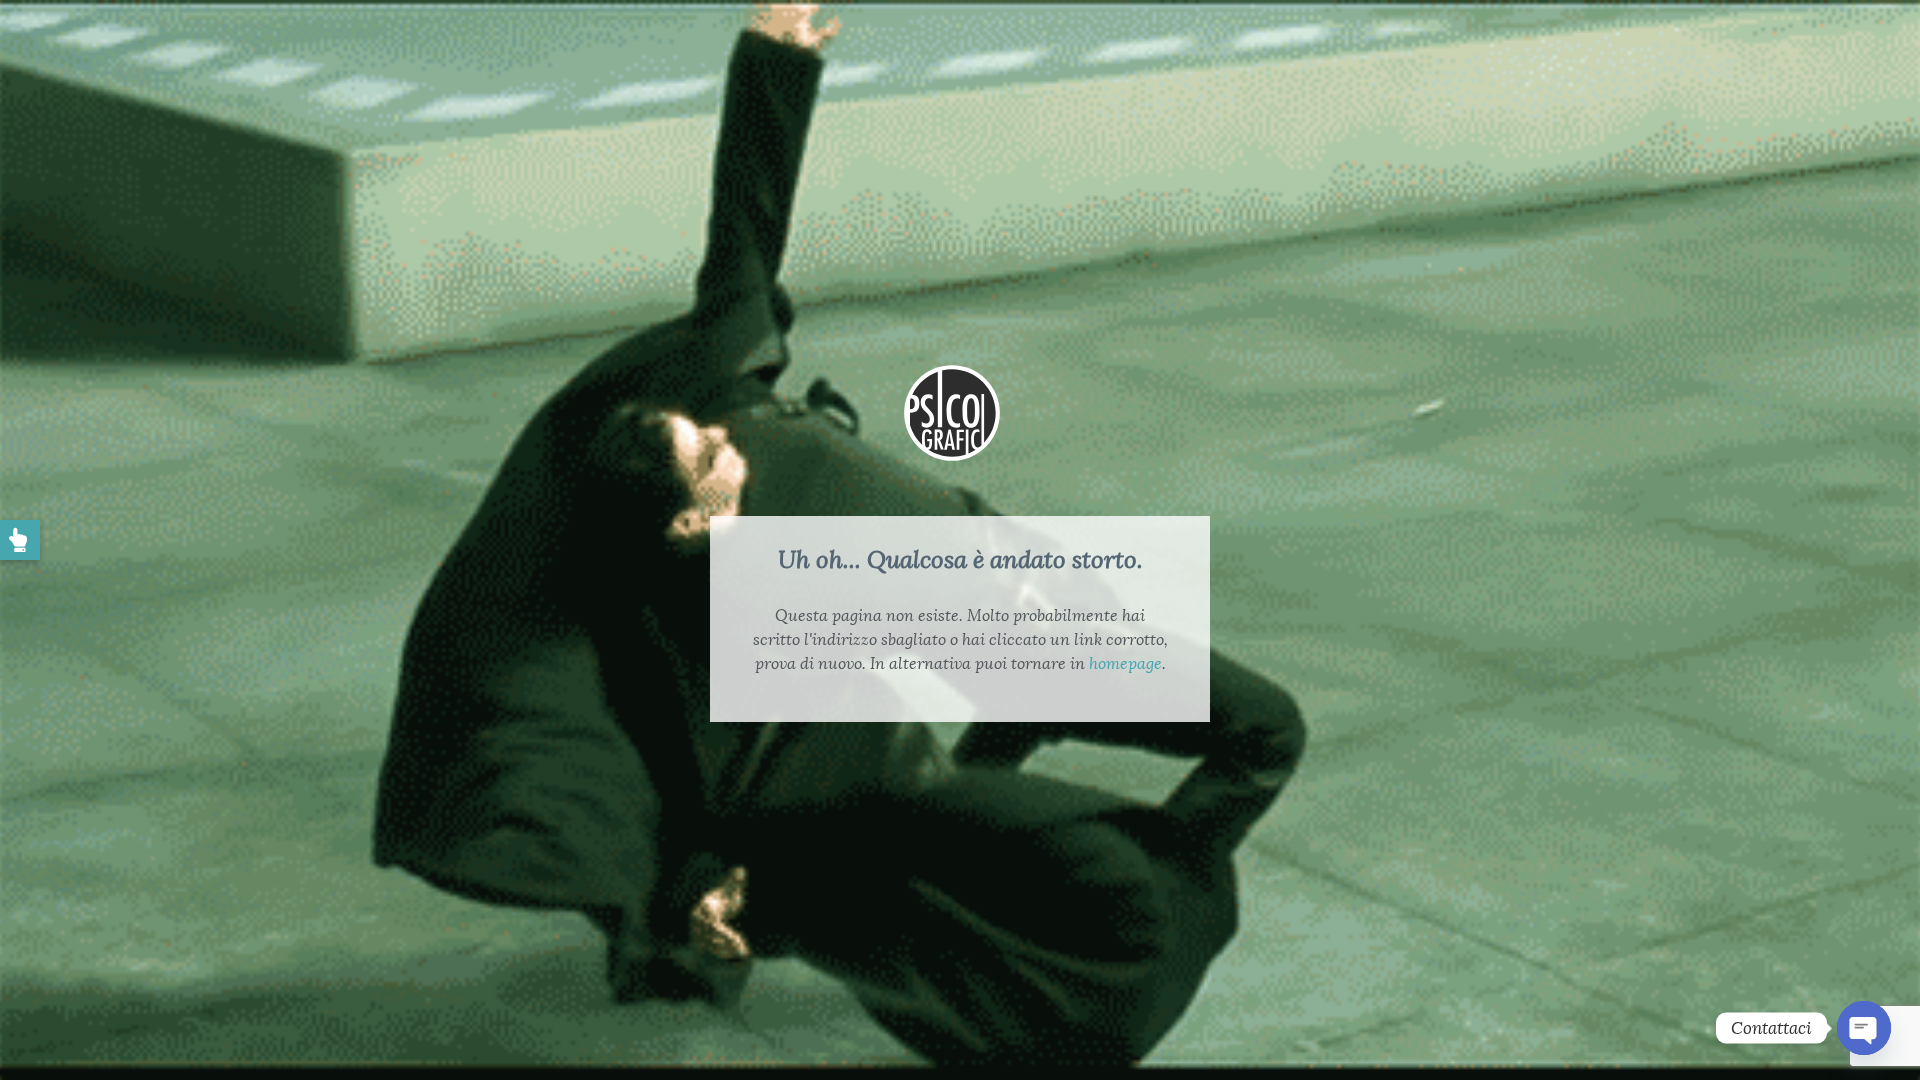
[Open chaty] (1864, 1028)
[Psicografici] (952, 437)
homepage (1125, 663)
